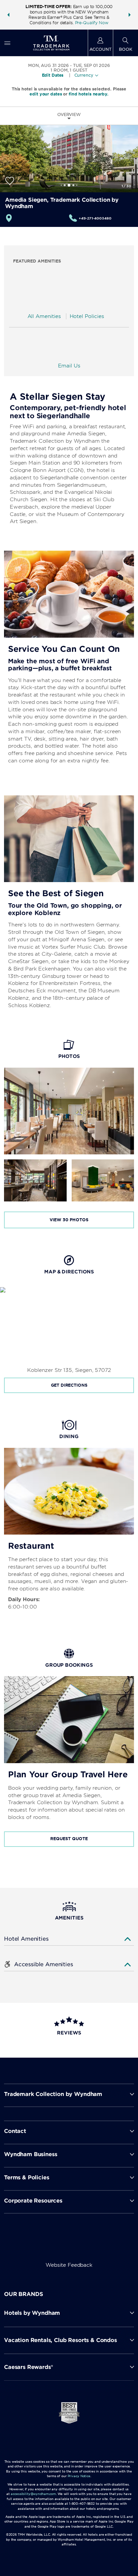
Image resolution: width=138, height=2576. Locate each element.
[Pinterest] (102, 2243)
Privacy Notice (79, 2476)
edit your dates (46, 94)
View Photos (69, 1220)
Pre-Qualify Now (92, 23)
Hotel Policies (87, 316)
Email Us (69, 366)
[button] (8, 15)
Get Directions (69, 1385)
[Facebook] (38, 2243)
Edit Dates (53, 75)
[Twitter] (70, 2243)
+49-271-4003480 (95, 218)
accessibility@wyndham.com (33, 2494)
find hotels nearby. (89, 94)
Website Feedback (69, 2265)
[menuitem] (7, 43)
